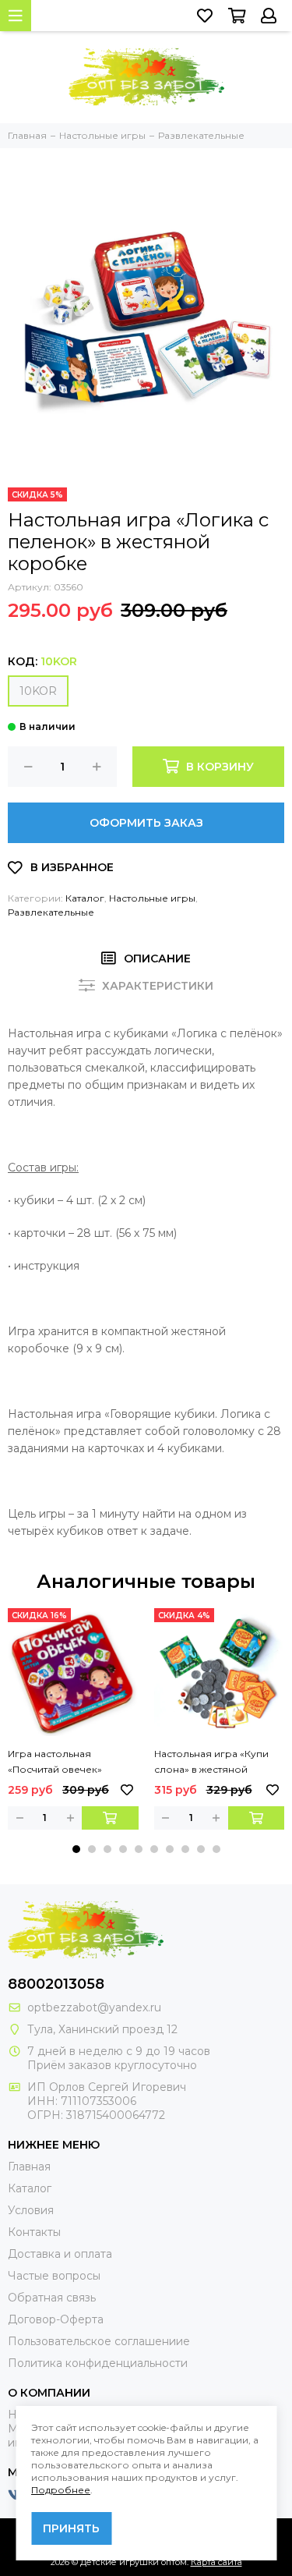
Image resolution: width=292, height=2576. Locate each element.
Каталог (85, 898)
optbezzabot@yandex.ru (94, 2007)
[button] (76, 1849)
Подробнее (61, 2490)
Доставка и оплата (60, 2254)
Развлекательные (51, 912)
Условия (31, 2210)
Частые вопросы (54, 2276)
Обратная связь (52, 2298)
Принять (71, 2528)
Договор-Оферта (56, 2319)
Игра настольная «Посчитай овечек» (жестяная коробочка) (64, 1763)
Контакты (34, 2232)
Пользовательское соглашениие (99, 2341)
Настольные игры (152, 898)
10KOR (38, 691)
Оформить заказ (146, 823)
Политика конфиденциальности (98, 2363)
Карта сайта (216, 2562)
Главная (29, 2167)
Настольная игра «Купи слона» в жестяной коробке (211, 1763)
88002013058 (56, 1984)
